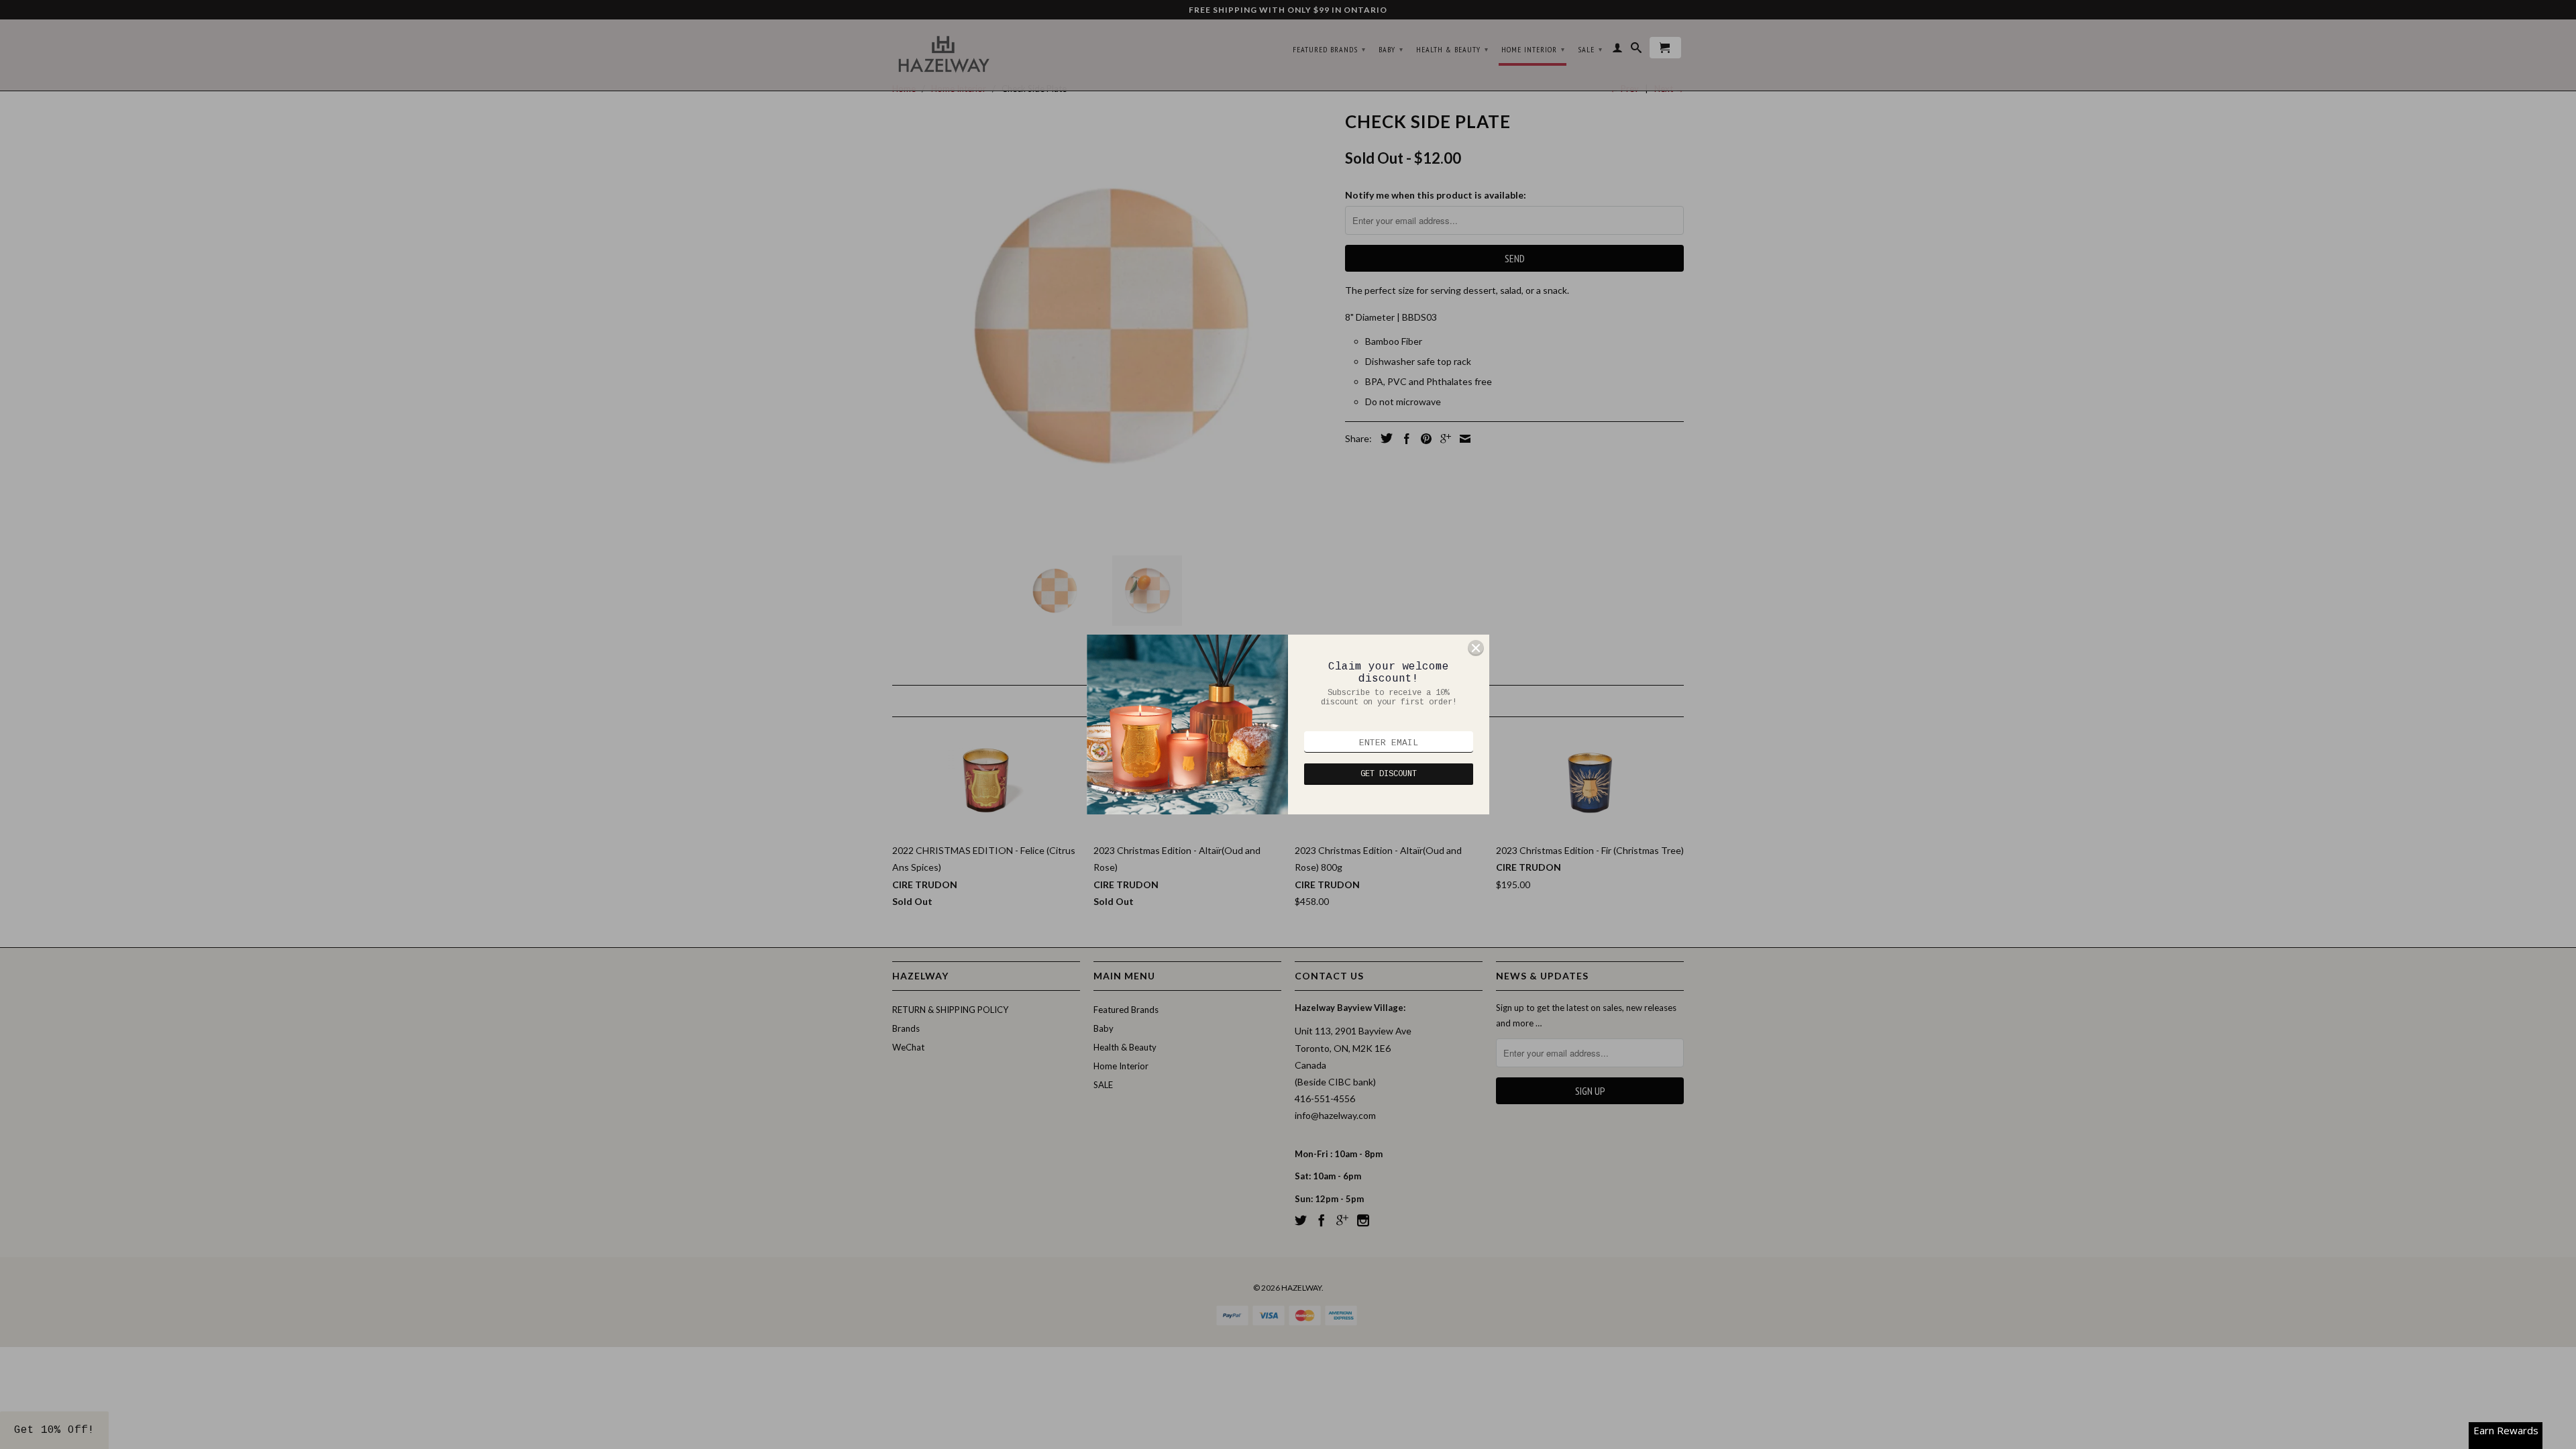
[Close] (1476, 648)
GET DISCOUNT (1389, 774)
